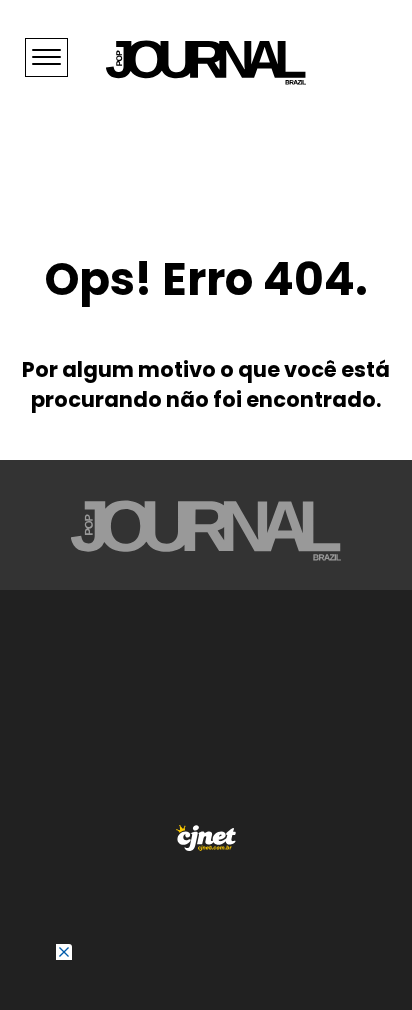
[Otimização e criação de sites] (206, 838)
